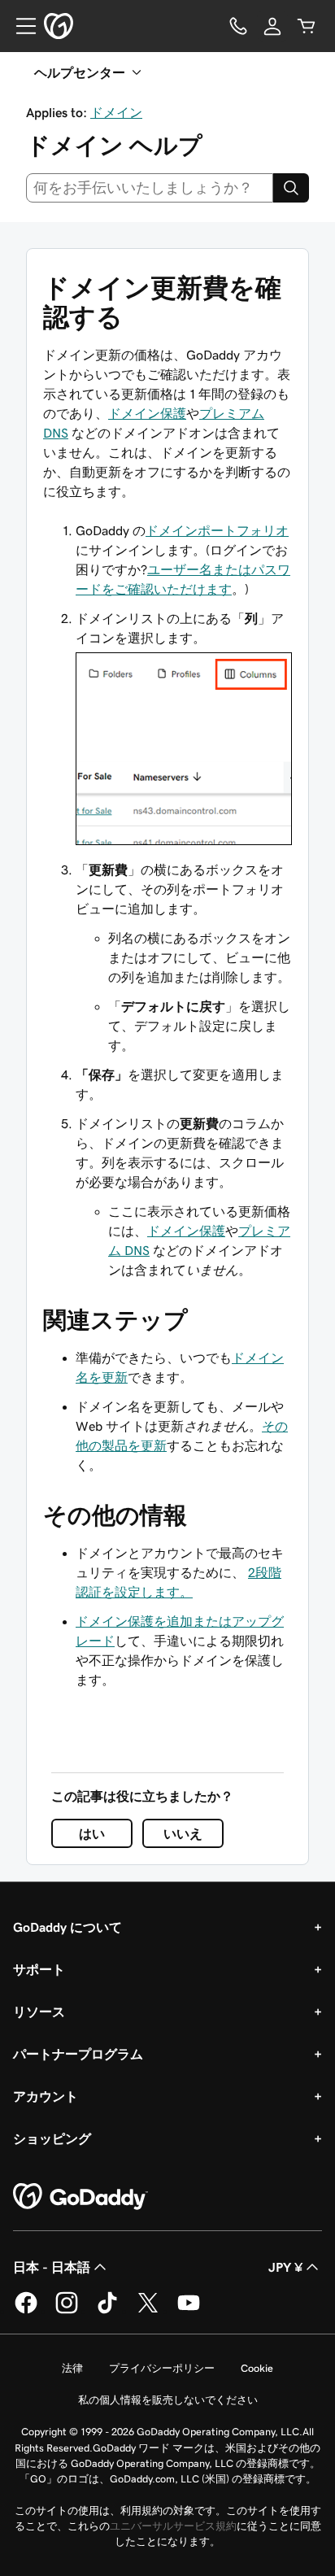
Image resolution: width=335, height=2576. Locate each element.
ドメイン (116, 112)
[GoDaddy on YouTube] (189, 2311)
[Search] (291, 188)
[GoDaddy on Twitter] (148, 2311)
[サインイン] (272, 26)
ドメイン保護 (147, 413)
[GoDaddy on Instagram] (67, 2311)
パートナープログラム (78, 2054)
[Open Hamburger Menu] (20, 26)
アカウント (46, 2096)
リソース (39, 2012)
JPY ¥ (285, 2267)
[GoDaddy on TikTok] (107, 2311)
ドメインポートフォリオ (217, 530)
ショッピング (52, 2138)
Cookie (257, 2368)
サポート (39, 1969)
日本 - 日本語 (52, 2267)
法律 (72, 2368)
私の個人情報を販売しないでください (168, 2400)
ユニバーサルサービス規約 (173, 2526)
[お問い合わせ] (238, 26)
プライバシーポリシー (162, 2368)
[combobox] (150, 188)
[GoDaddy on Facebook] (26, 2311)
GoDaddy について (67, 1927)
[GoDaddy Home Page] (80, 2197)
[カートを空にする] (307, 26)
